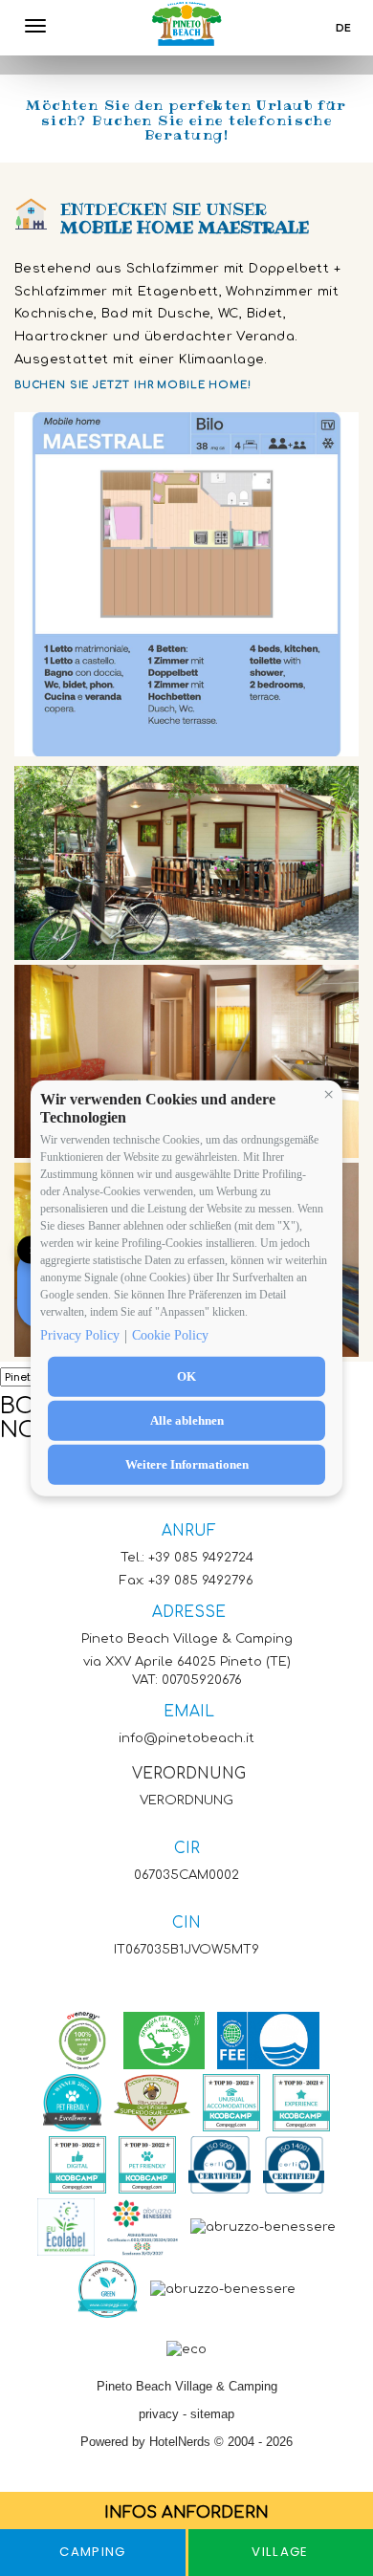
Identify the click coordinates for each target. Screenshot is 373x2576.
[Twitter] (176, 1985)
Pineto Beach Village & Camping (187, 2386)
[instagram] (190, 1985)
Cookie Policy (170, 1335)
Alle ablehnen (187, 1419)
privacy (159, 2414)
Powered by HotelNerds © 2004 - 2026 (186, 2442)
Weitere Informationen (187, 1463)
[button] (328, 1094)
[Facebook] (161, 1985)
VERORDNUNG (189, 1774)
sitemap (212, 2414)
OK (186, 1375)
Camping (92, 2552)
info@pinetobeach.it (186, 1738)
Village (280, 2552)
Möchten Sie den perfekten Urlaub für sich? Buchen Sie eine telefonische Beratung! (186, 120)
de (343, 28)
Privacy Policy (80, 1335)
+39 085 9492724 (201, 1557)
